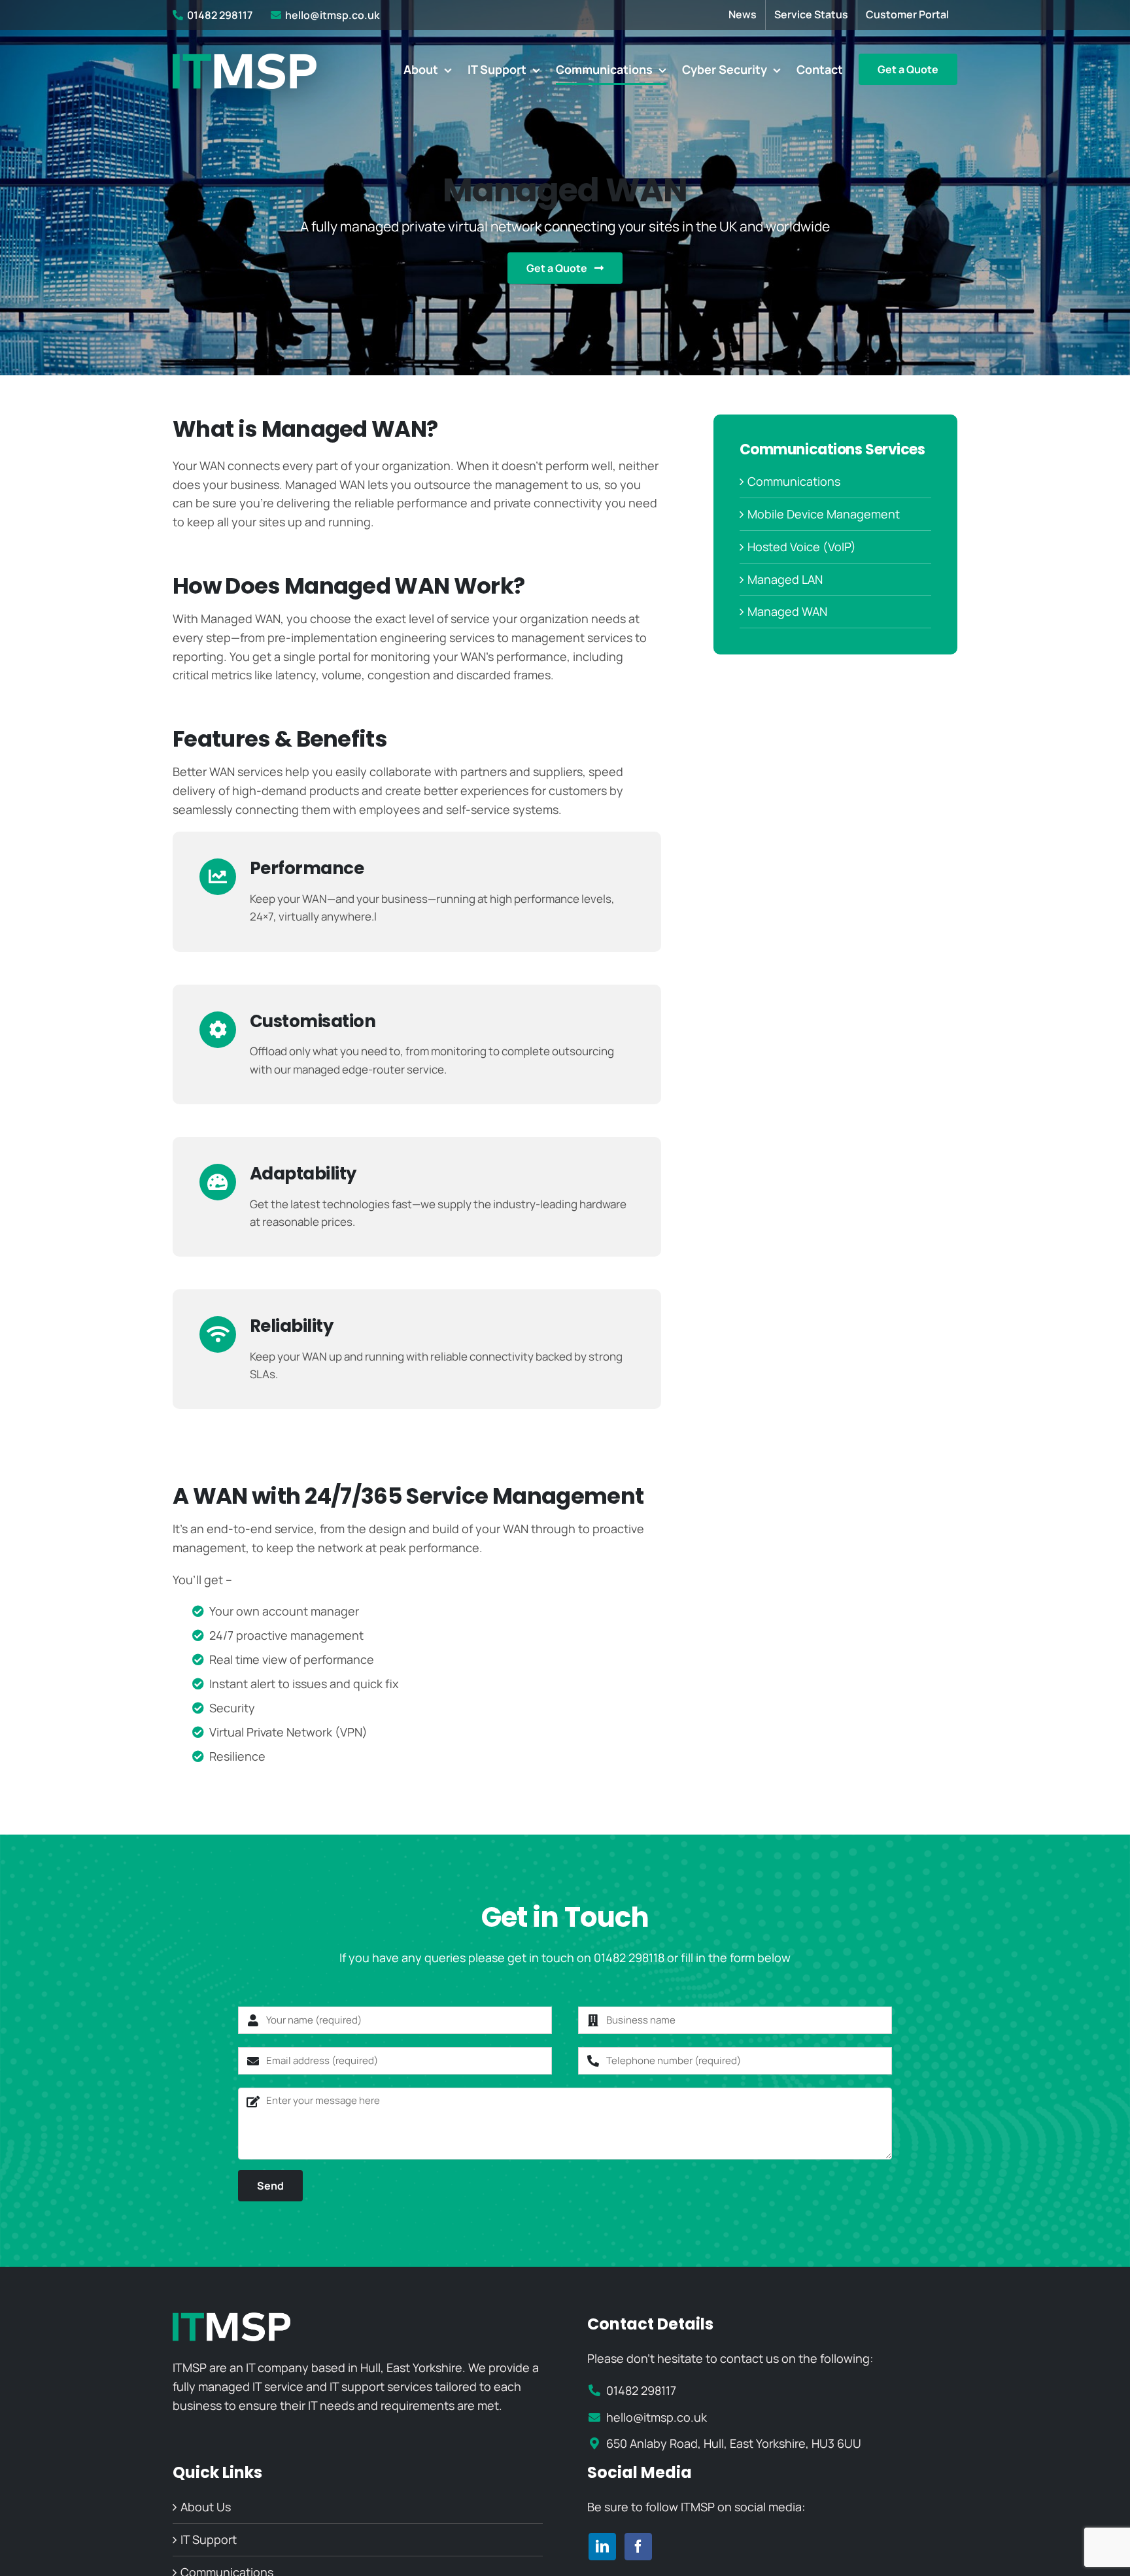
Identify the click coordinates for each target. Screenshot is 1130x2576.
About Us (206, 2507)
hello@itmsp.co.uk (332, 15)
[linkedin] (602, 2547)
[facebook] (638, 2547)
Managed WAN (787, 611)
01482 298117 (220, 15)
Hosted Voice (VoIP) (802, 547)
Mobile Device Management (824, 514)
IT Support (209, 2539)
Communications (794, 481)
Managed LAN (785, 579)
